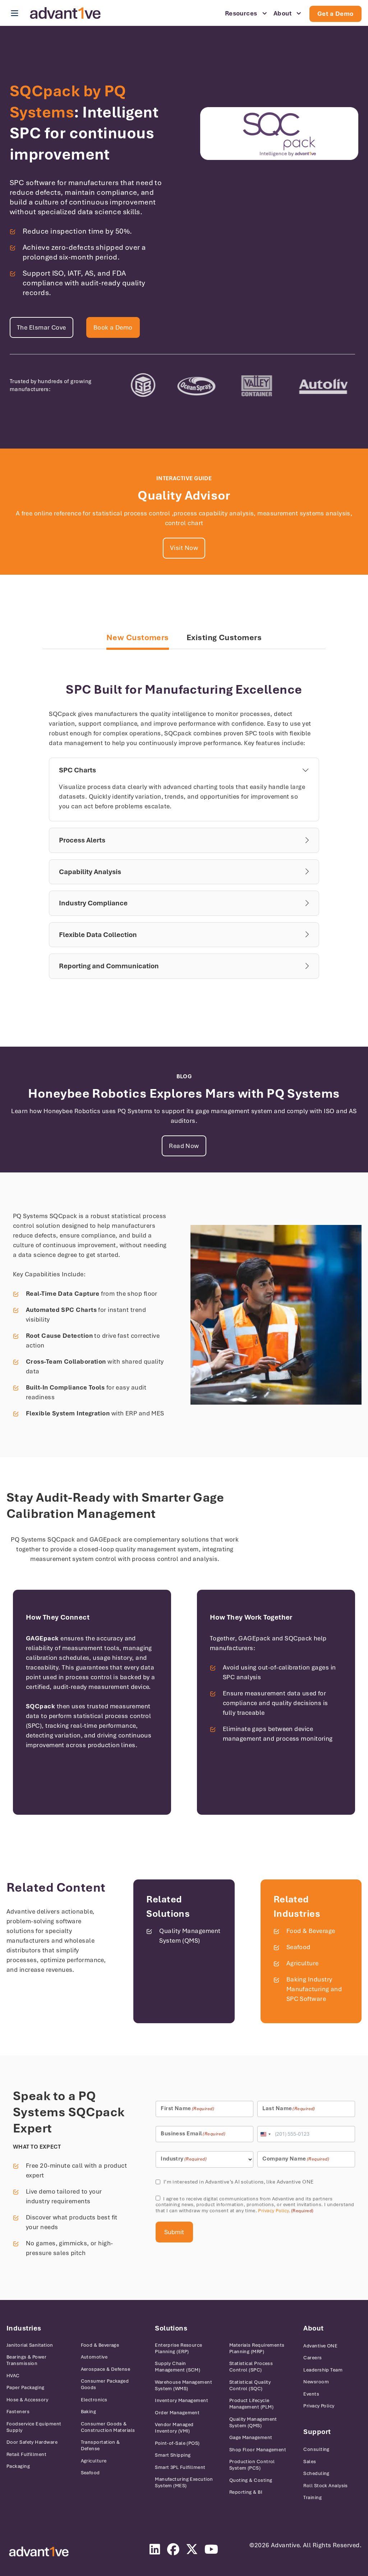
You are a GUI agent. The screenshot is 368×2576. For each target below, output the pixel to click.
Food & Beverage (311, 1931)
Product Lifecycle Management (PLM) (251, 2404)
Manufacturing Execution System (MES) (184, 2482)
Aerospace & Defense (106, 2369)
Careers (312, 2358)
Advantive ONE (320, 2346)
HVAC (13, 2376)
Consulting (316, 2449)
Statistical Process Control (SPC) (251, 2367)
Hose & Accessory (27, 2400)
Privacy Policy (273, 2211)
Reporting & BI (246, 2492)
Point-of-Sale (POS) (177, 2443)
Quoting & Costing (251, 2480)
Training (312, 2497)
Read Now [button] (184, 1146)
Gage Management (251, 2437)
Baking (89, 2412)
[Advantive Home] (65, 13)
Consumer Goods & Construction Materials (108, 2427)
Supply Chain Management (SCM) (178, 2367)
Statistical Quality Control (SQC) (250, 2385)
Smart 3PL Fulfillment (180, 2467)
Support (317, 2432)
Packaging (18, 2466)
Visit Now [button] (184, 548)
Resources (241, 13)
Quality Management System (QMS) (253, 2422)
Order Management (177, 2413)
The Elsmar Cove (42, 327)
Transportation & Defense (100, 2445)
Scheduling (316, 2473)
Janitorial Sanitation (30, 2345)
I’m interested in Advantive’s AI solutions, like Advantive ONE (239, 2182)
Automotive (94, 2357)
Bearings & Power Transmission (26, 2360)
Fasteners (18, 2412)
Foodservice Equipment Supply (34, 2427)
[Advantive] (39, 2552)
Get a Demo (335, 14)
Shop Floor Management (258, 2450)
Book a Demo (113, 327)
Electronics (94, 2400)
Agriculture (303, 1963)
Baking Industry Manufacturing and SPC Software (314, 1989)
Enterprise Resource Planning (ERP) (179, 2348)
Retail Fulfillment (26, 2454)
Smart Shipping (173, 2455)
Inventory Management (181, 2400)
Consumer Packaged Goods (105, 2384)
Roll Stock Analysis (326, 2486)
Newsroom (316, 2382)
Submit (174, 2232)
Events (311, 2394)
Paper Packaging (26, 2387)
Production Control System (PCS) (252, 2465)
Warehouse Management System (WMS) (183, 2385)
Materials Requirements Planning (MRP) (257, 2348)
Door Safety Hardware (32, 2442)
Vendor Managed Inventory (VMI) (174, 2428)
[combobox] (265, 2134)
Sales (310, 2462)
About (282, 13)
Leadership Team (323, 2370)
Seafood (298, 1947)
